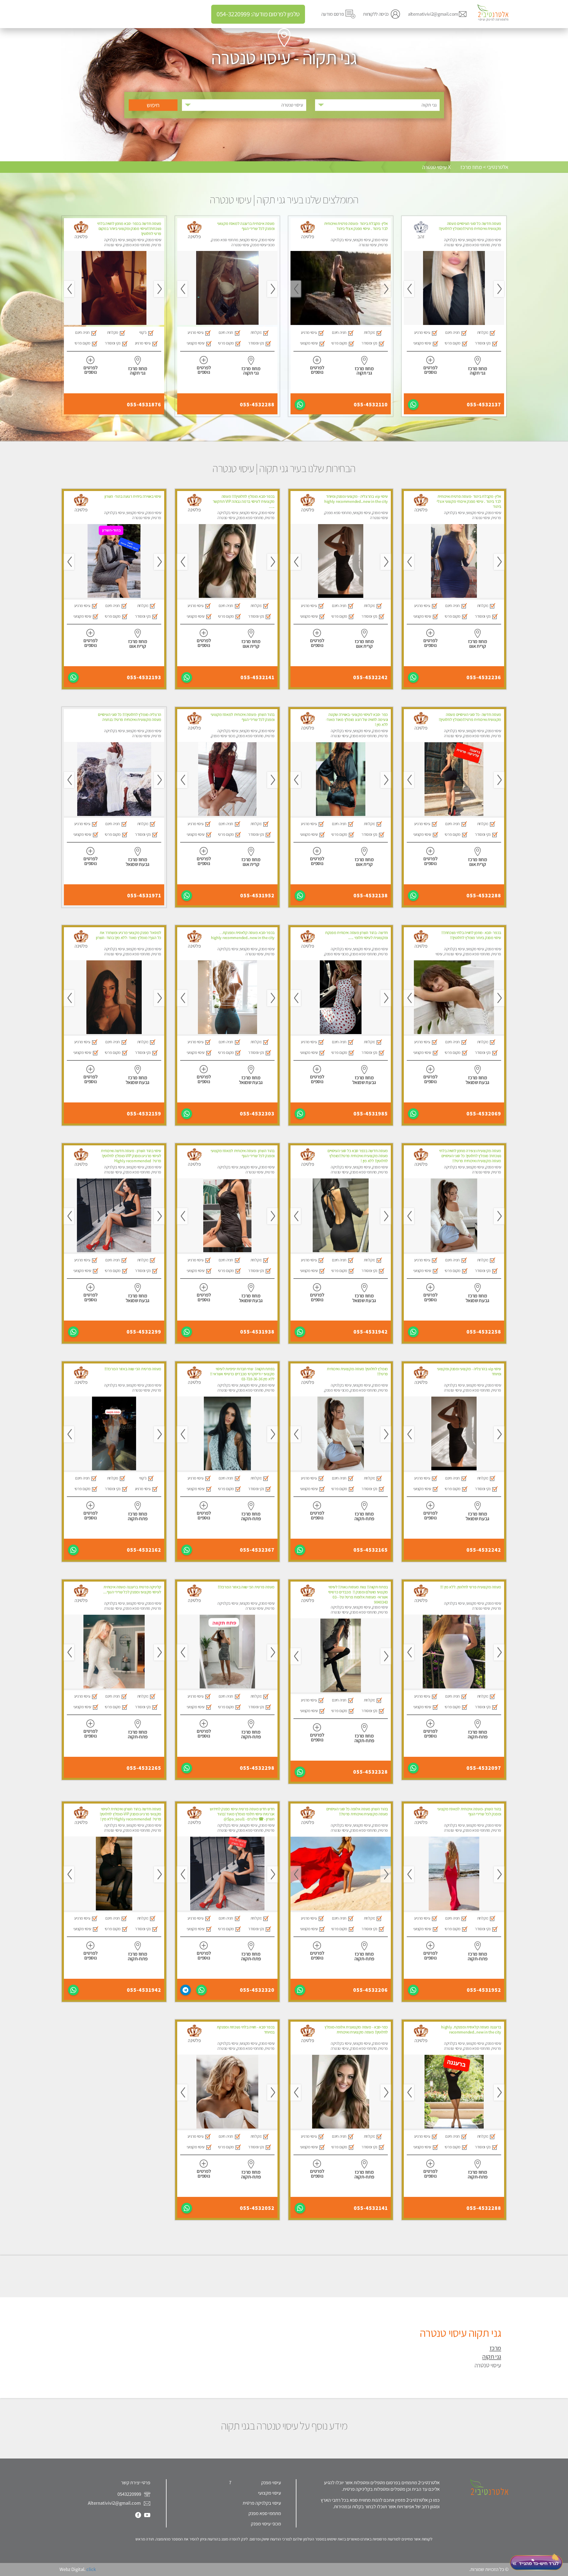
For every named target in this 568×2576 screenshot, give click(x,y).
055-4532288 (257, 405)
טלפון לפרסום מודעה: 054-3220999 (258, 14)
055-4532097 (484, 1768)
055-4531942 (371, 1332)
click (91, 2569)
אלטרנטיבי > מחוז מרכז (484, 167)
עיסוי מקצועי (270, 2493)
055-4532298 (257, 1768)
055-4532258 (484, 1332)
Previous (499, 289)
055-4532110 (371, 405)
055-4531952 (257, 896)
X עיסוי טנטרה (436, 167)
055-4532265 (144, 1768)
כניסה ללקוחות (376, 14)
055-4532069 (484, 1114)
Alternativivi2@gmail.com (114, 2503)
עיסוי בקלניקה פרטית (262, 2503)
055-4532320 (257, 1990)
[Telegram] (185, 1990)
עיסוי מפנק (271, 2482)
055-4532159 (144, 1114)
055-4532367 (257, 1550)
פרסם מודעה (333, 14)
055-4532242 (371, 677)
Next (409, 289)
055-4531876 (144, 405)
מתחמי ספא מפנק (265, 2513)
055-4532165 (371, 1550)
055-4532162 (144, 1550)
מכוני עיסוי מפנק (266, 2524)
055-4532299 (144, 1332)
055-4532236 (484, 677)
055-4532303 (257, 1114)
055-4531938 (257, 1332)
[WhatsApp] (413, 405)
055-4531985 (371, 1114)
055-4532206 (371, 1990)
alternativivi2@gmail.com (433, 14)
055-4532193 (144, 677)
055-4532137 (484, 405)
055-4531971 (144, 896)
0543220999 (130, 2494)
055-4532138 (371, 896)
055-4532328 (371, 1772)
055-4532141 (258, 677)
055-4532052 (257, 2208)
